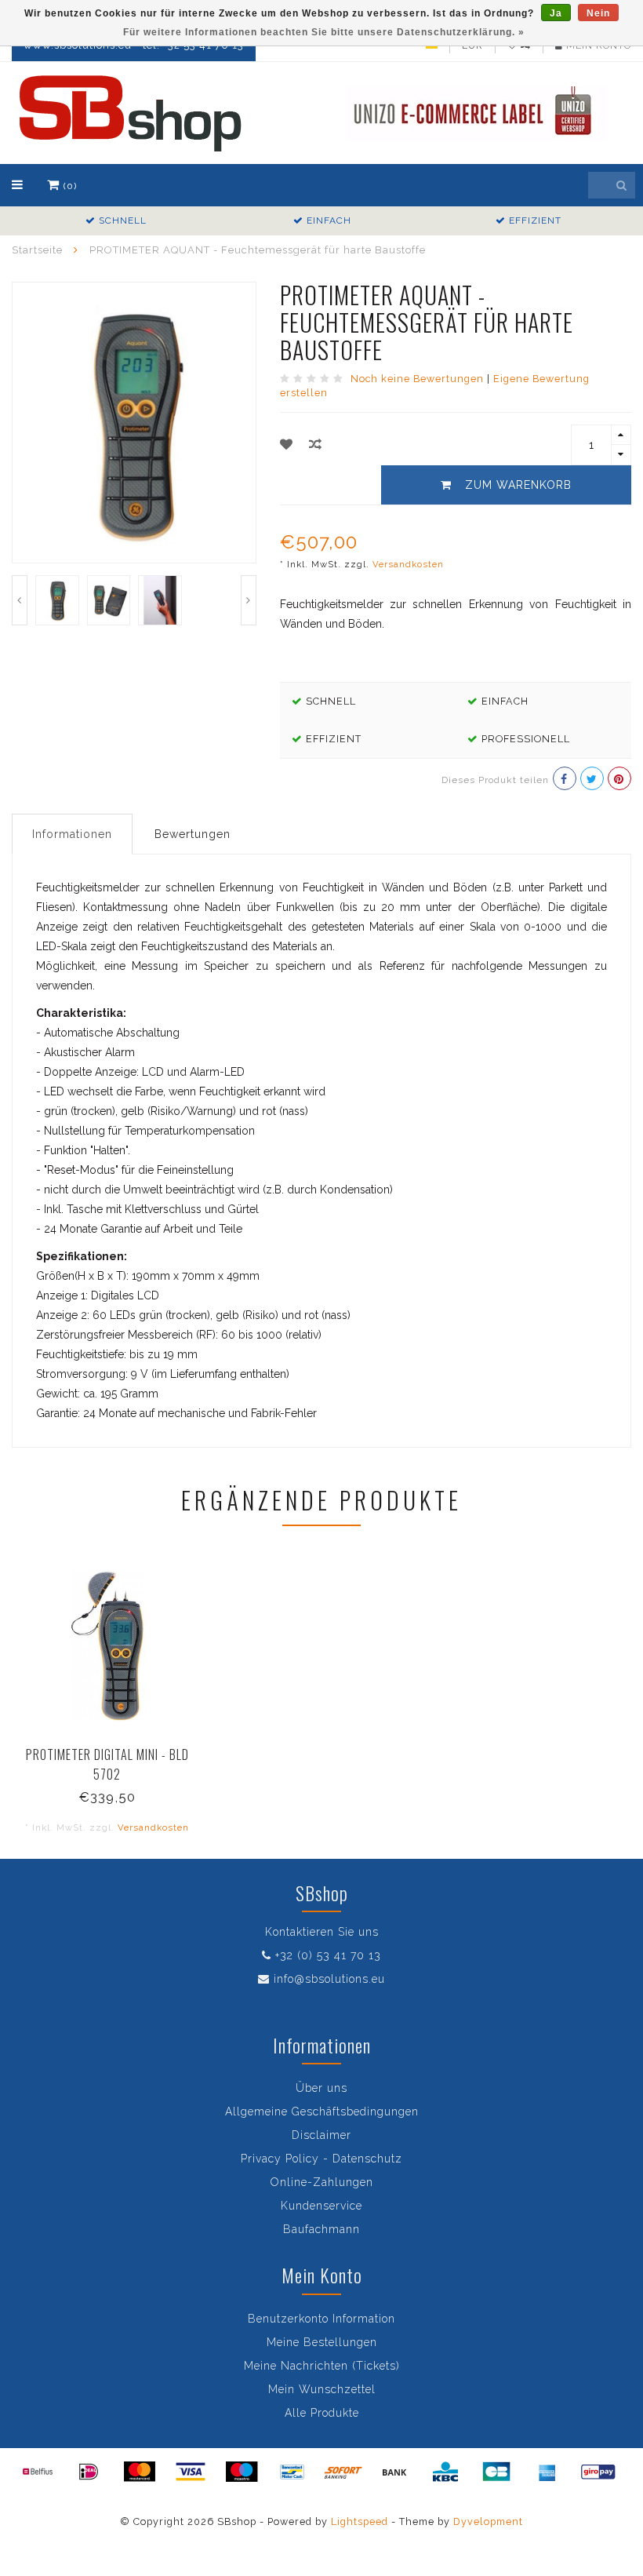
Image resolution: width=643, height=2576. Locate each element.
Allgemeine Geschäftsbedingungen (322, 2111)
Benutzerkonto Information (321, 2319)
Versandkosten (408, 564)
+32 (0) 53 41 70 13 (328, 1955)
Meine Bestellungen (322, 2342)
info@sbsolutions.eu (329, 1979)
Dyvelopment (488, 2521)
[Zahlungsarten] (38, 2472)
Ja (556, 13)
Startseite (37, 250)
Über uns (321, 2088)
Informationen (72, 834)
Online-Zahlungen (322, 2182)
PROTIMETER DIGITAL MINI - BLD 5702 (107, 1764)
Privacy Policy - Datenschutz (321, 2159)
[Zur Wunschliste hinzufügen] (287, 445)
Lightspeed (360, 2521)
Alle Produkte (322, 2413)
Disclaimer (321, 2135)
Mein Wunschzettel (322, 2389)
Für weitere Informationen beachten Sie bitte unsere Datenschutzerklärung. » (324, 32)
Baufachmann (321, 2229)
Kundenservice (321, 2206)
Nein (598, 13)
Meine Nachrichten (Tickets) (322, 2366)
